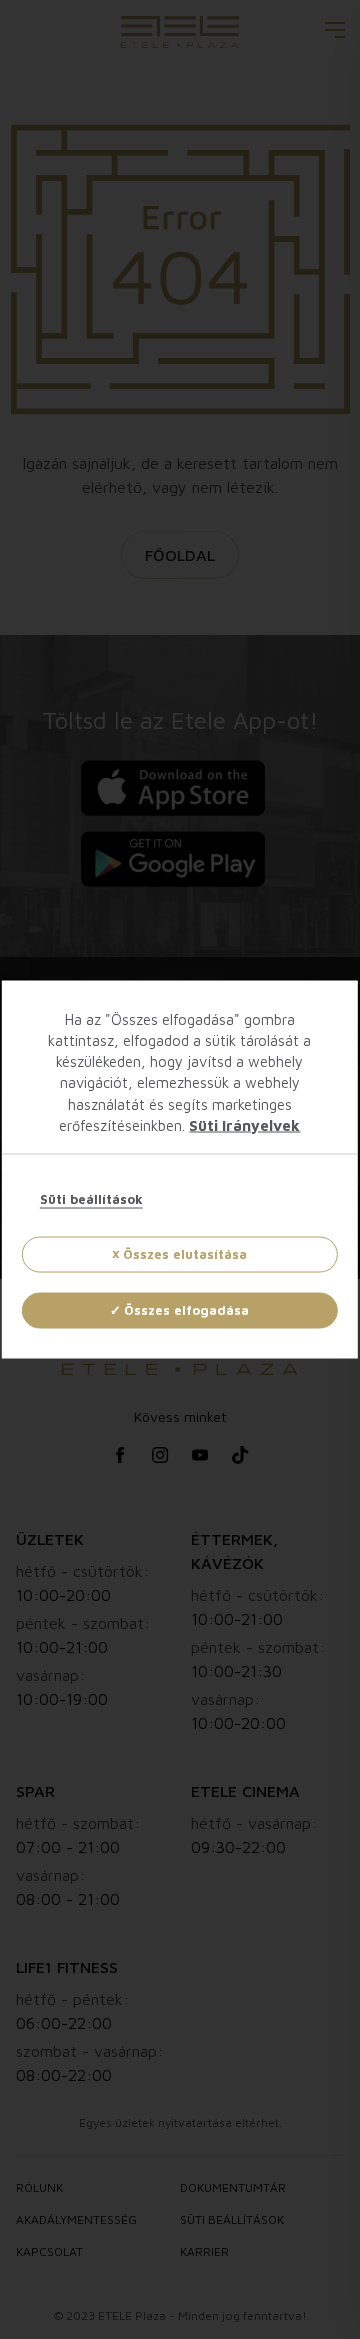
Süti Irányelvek (244, 1125)
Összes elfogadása (186, 1310)
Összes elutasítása (185, 1254)
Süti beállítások (91, 1199)
